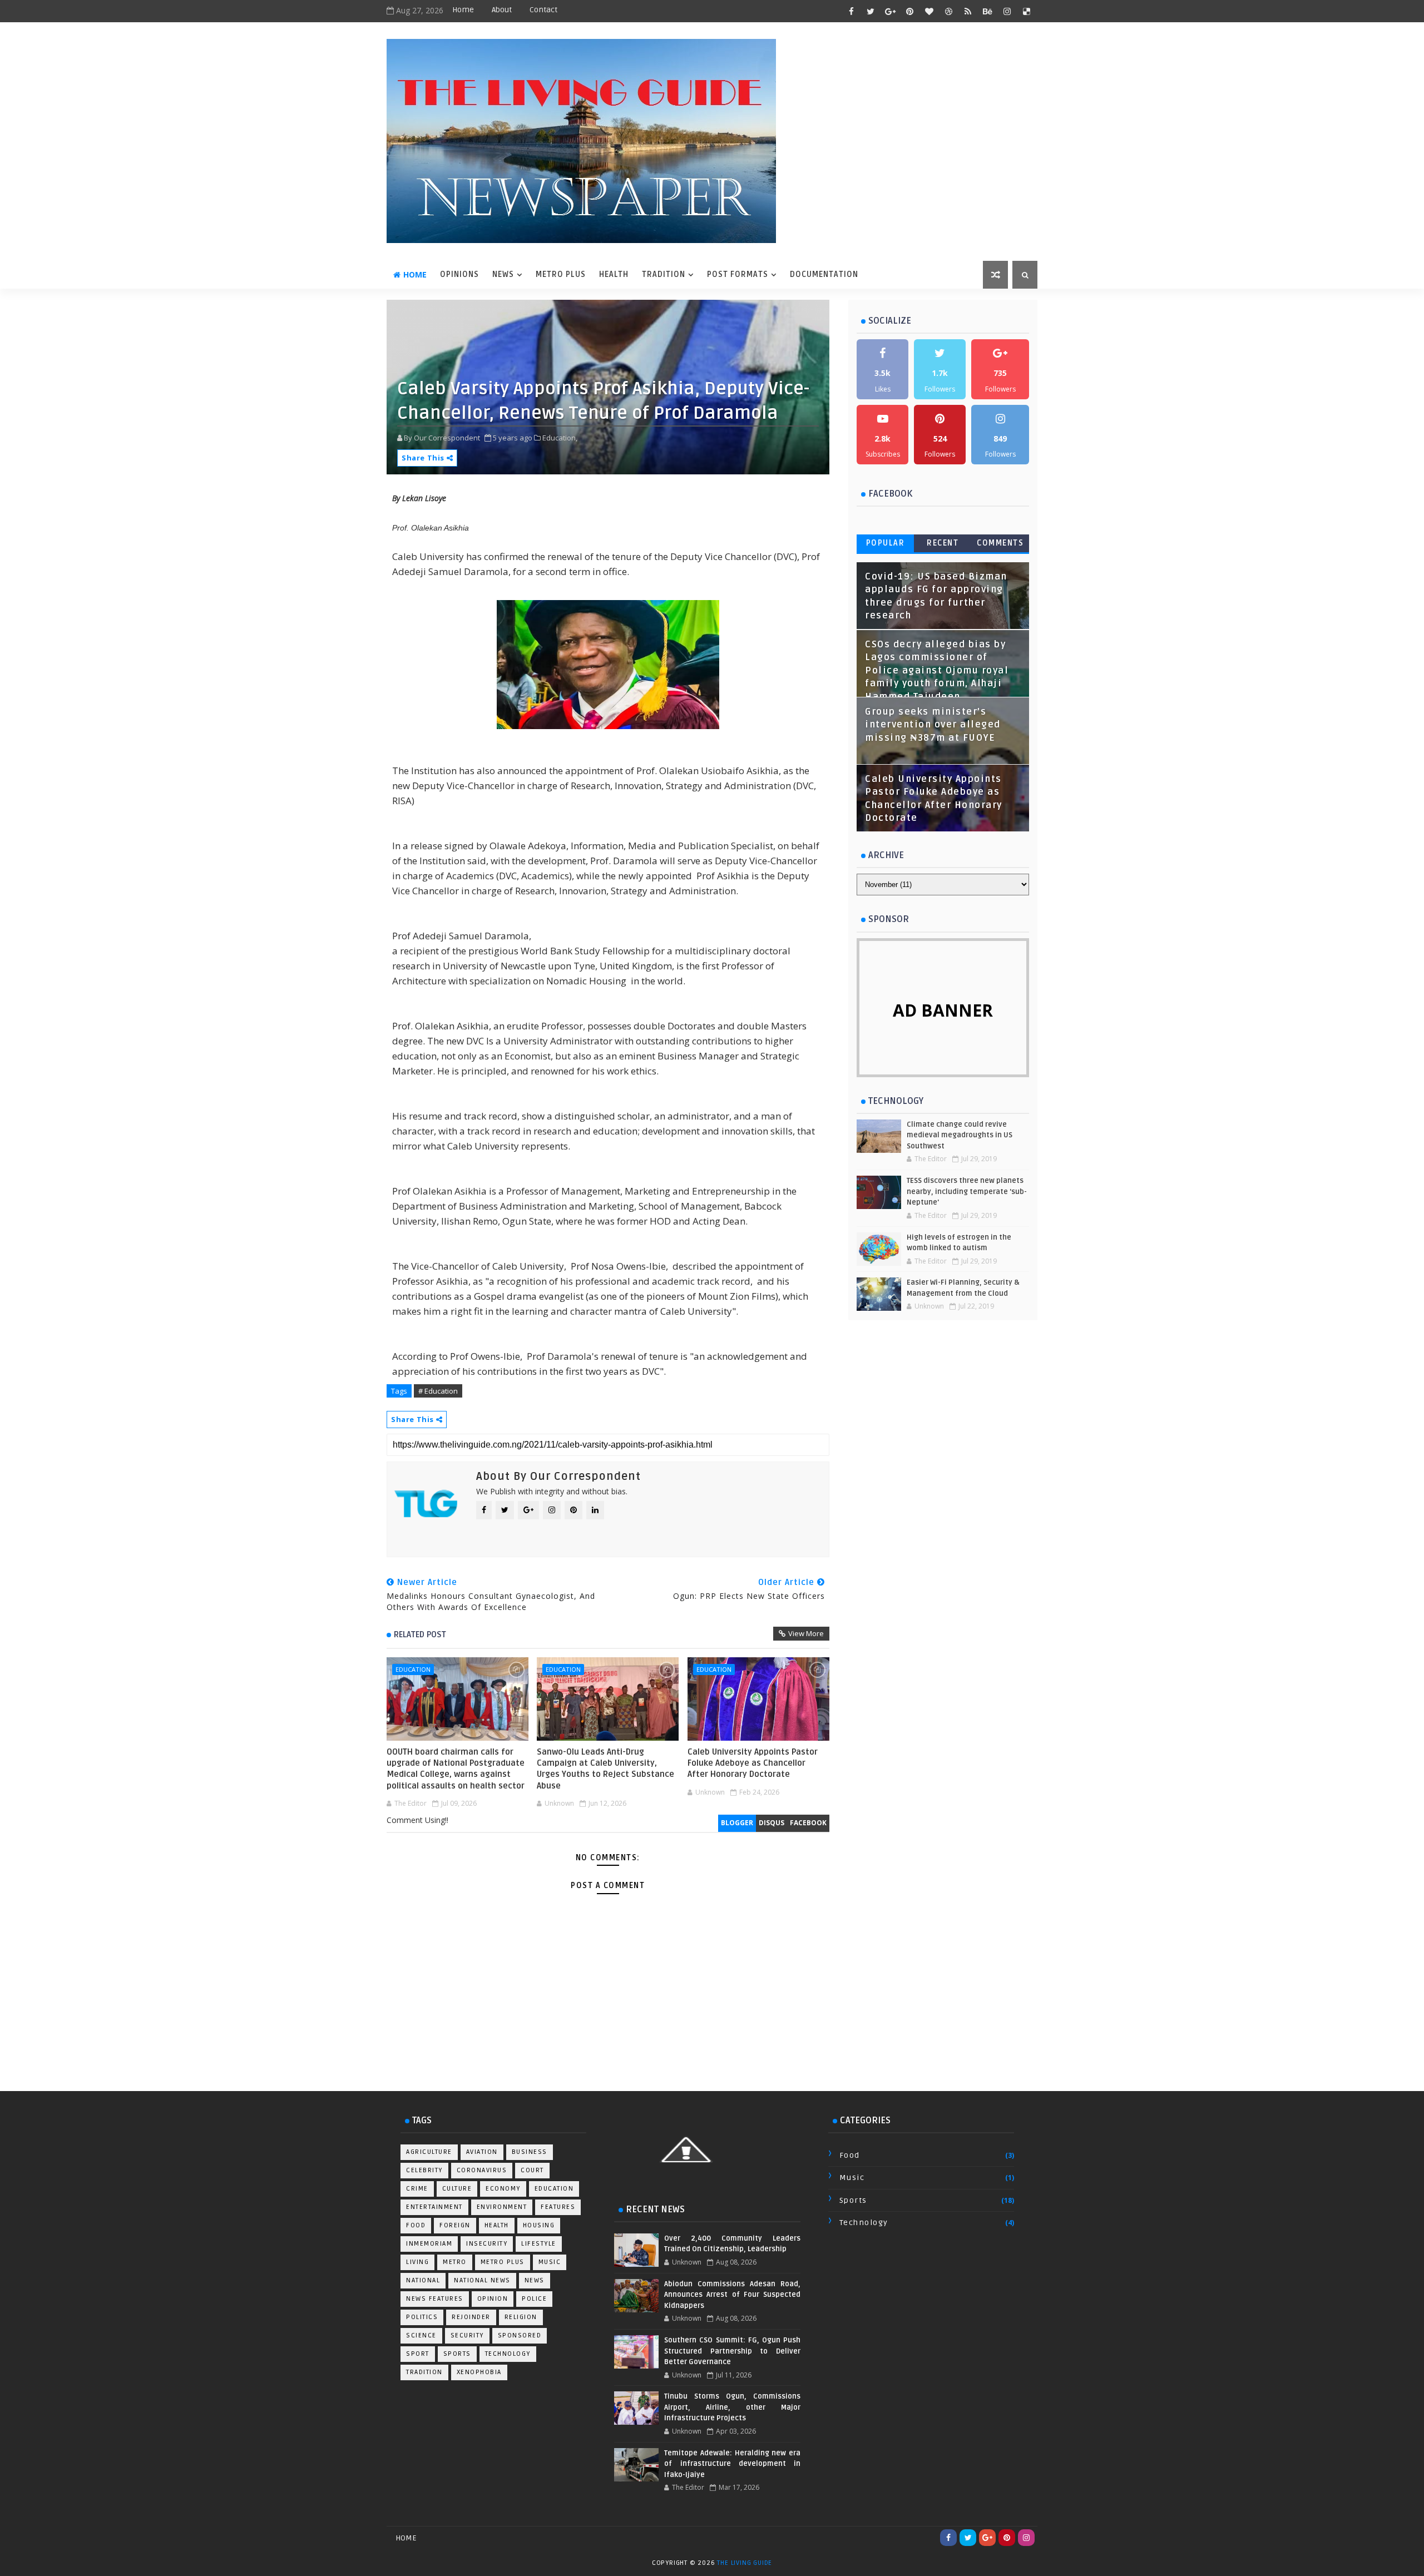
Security (467, 2335)
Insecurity (487, 2244)
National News (482, 2280)
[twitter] (871, 11)
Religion (521, 2317)
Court (532, 2170)
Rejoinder (471, 2317)
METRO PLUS (561, 274)
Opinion (493, 2299)
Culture (457, 2189)
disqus (772, 1823)
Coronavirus (482, 2170)
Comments (1000, 543)
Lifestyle (539, 2244)
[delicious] (1026, 11)
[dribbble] (948, 11)
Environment (502, 2207)
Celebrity (424, 2170)
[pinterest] (909, 11)
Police (534, 2299)
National (423, 2280)
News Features (435, 2299)
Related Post (420, 1634)
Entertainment (434, 2207)
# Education (438, 1391)
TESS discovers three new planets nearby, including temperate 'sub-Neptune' (967, 1192)
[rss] (968, 11)
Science (421, 2335)
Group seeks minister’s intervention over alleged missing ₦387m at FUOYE (933, 725)
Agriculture (429, 2152)
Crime (417, 2189)
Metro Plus (503, 2262)
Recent (943, 543)
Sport (418, 2354)
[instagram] (1007, 11)
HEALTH (614, 274)
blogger (737, 1823)
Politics (422, 2317)
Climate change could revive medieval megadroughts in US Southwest (960, 1135)
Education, (560, 438)
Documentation (824, 274)
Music (550, 2262)
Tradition (424, 2372)
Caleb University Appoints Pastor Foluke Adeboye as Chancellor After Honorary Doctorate (753, 1763)
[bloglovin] (929, 11)
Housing (539, 2225)
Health (497, 2225)
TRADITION (664, 274)
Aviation (482, 2152)
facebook (808, 1823)
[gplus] (890, 11)
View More (806, 1633)
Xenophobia (479, 2372)
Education (413, 1669)
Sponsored (520, 2335)
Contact (543, 10)
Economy (503, 2189)
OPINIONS (459, 274)
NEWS (503, 274)
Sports (457, 2354)
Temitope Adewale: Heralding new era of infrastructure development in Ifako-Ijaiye (732, 2464)
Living (417, 2262)
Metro (455, 2262)
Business (530, 2152)
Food (416, 2225)
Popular (886, 543)
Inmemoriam (429, 2244)
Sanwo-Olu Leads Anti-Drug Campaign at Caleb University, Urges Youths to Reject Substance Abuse (605, 1769)
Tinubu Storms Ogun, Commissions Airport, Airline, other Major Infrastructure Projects (732, 2407)
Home (463, 10)
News (535, 2280)
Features (558, 2207)
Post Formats (738, 274)
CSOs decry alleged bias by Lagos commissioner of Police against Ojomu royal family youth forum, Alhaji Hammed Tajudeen (937, 671)
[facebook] (851, 11)
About (502, 10)
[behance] (987, 11)
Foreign (455, 2225)
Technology (508, 2354)
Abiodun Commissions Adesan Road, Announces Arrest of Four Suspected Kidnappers (732, 2295)
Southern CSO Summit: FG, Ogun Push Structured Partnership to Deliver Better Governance (732, 2351)
